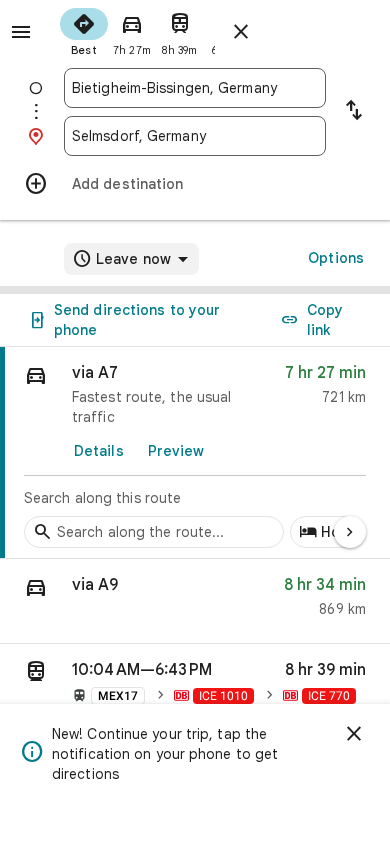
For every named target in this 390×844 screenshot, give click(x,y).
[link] (195, 453)
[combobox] (195, 88)
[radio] (84, 30)
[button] (195, 601)
